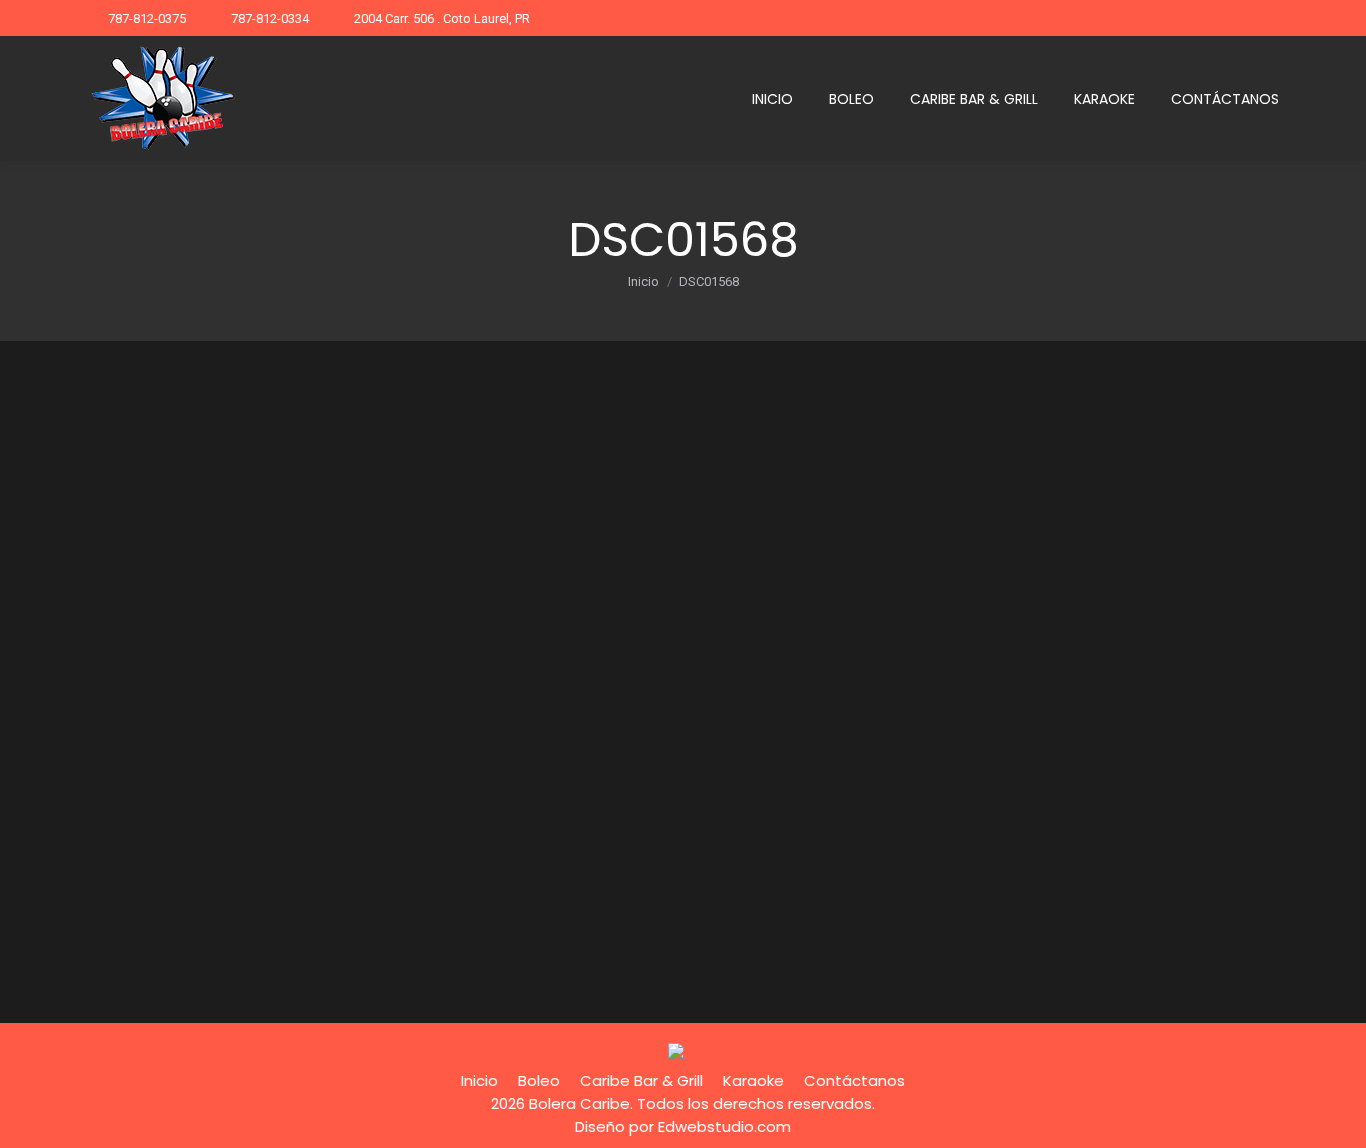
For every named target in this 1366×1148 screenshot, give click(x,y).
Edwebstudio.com (724, 1126)
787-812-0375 (147, 18)
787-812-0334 (270, 18)
